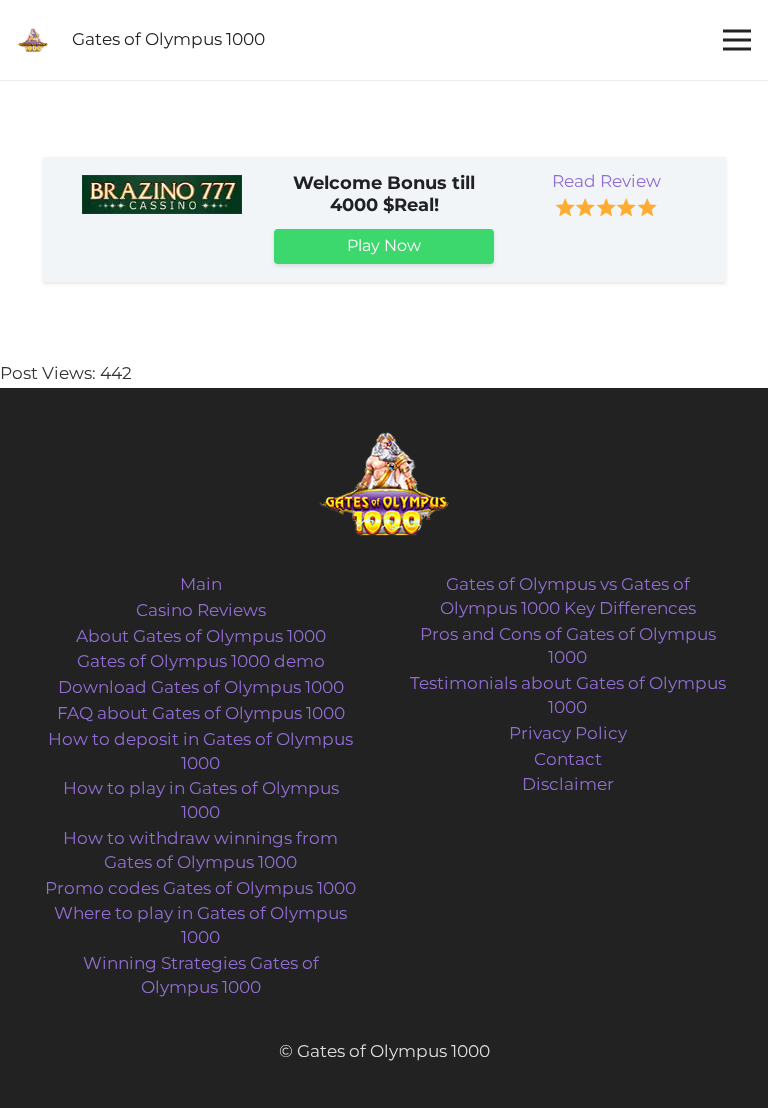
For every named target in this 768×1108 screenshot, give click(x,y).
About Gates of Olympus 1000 (201, 636)
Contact (568, 759)
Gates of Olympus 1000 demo (201, 661)
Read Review (606, 181)
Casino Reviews (201, 610)
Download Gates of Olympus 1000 (201, 687)
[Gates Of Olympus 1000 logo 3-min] (32, 40)
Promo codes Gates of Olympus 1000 (200, 888)
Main (201, 584)
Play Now (384, 245)
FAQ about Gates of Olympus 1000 (201, 713)
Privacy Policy (568, 733)
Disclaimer (568, 784)
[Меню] (736, 40)
